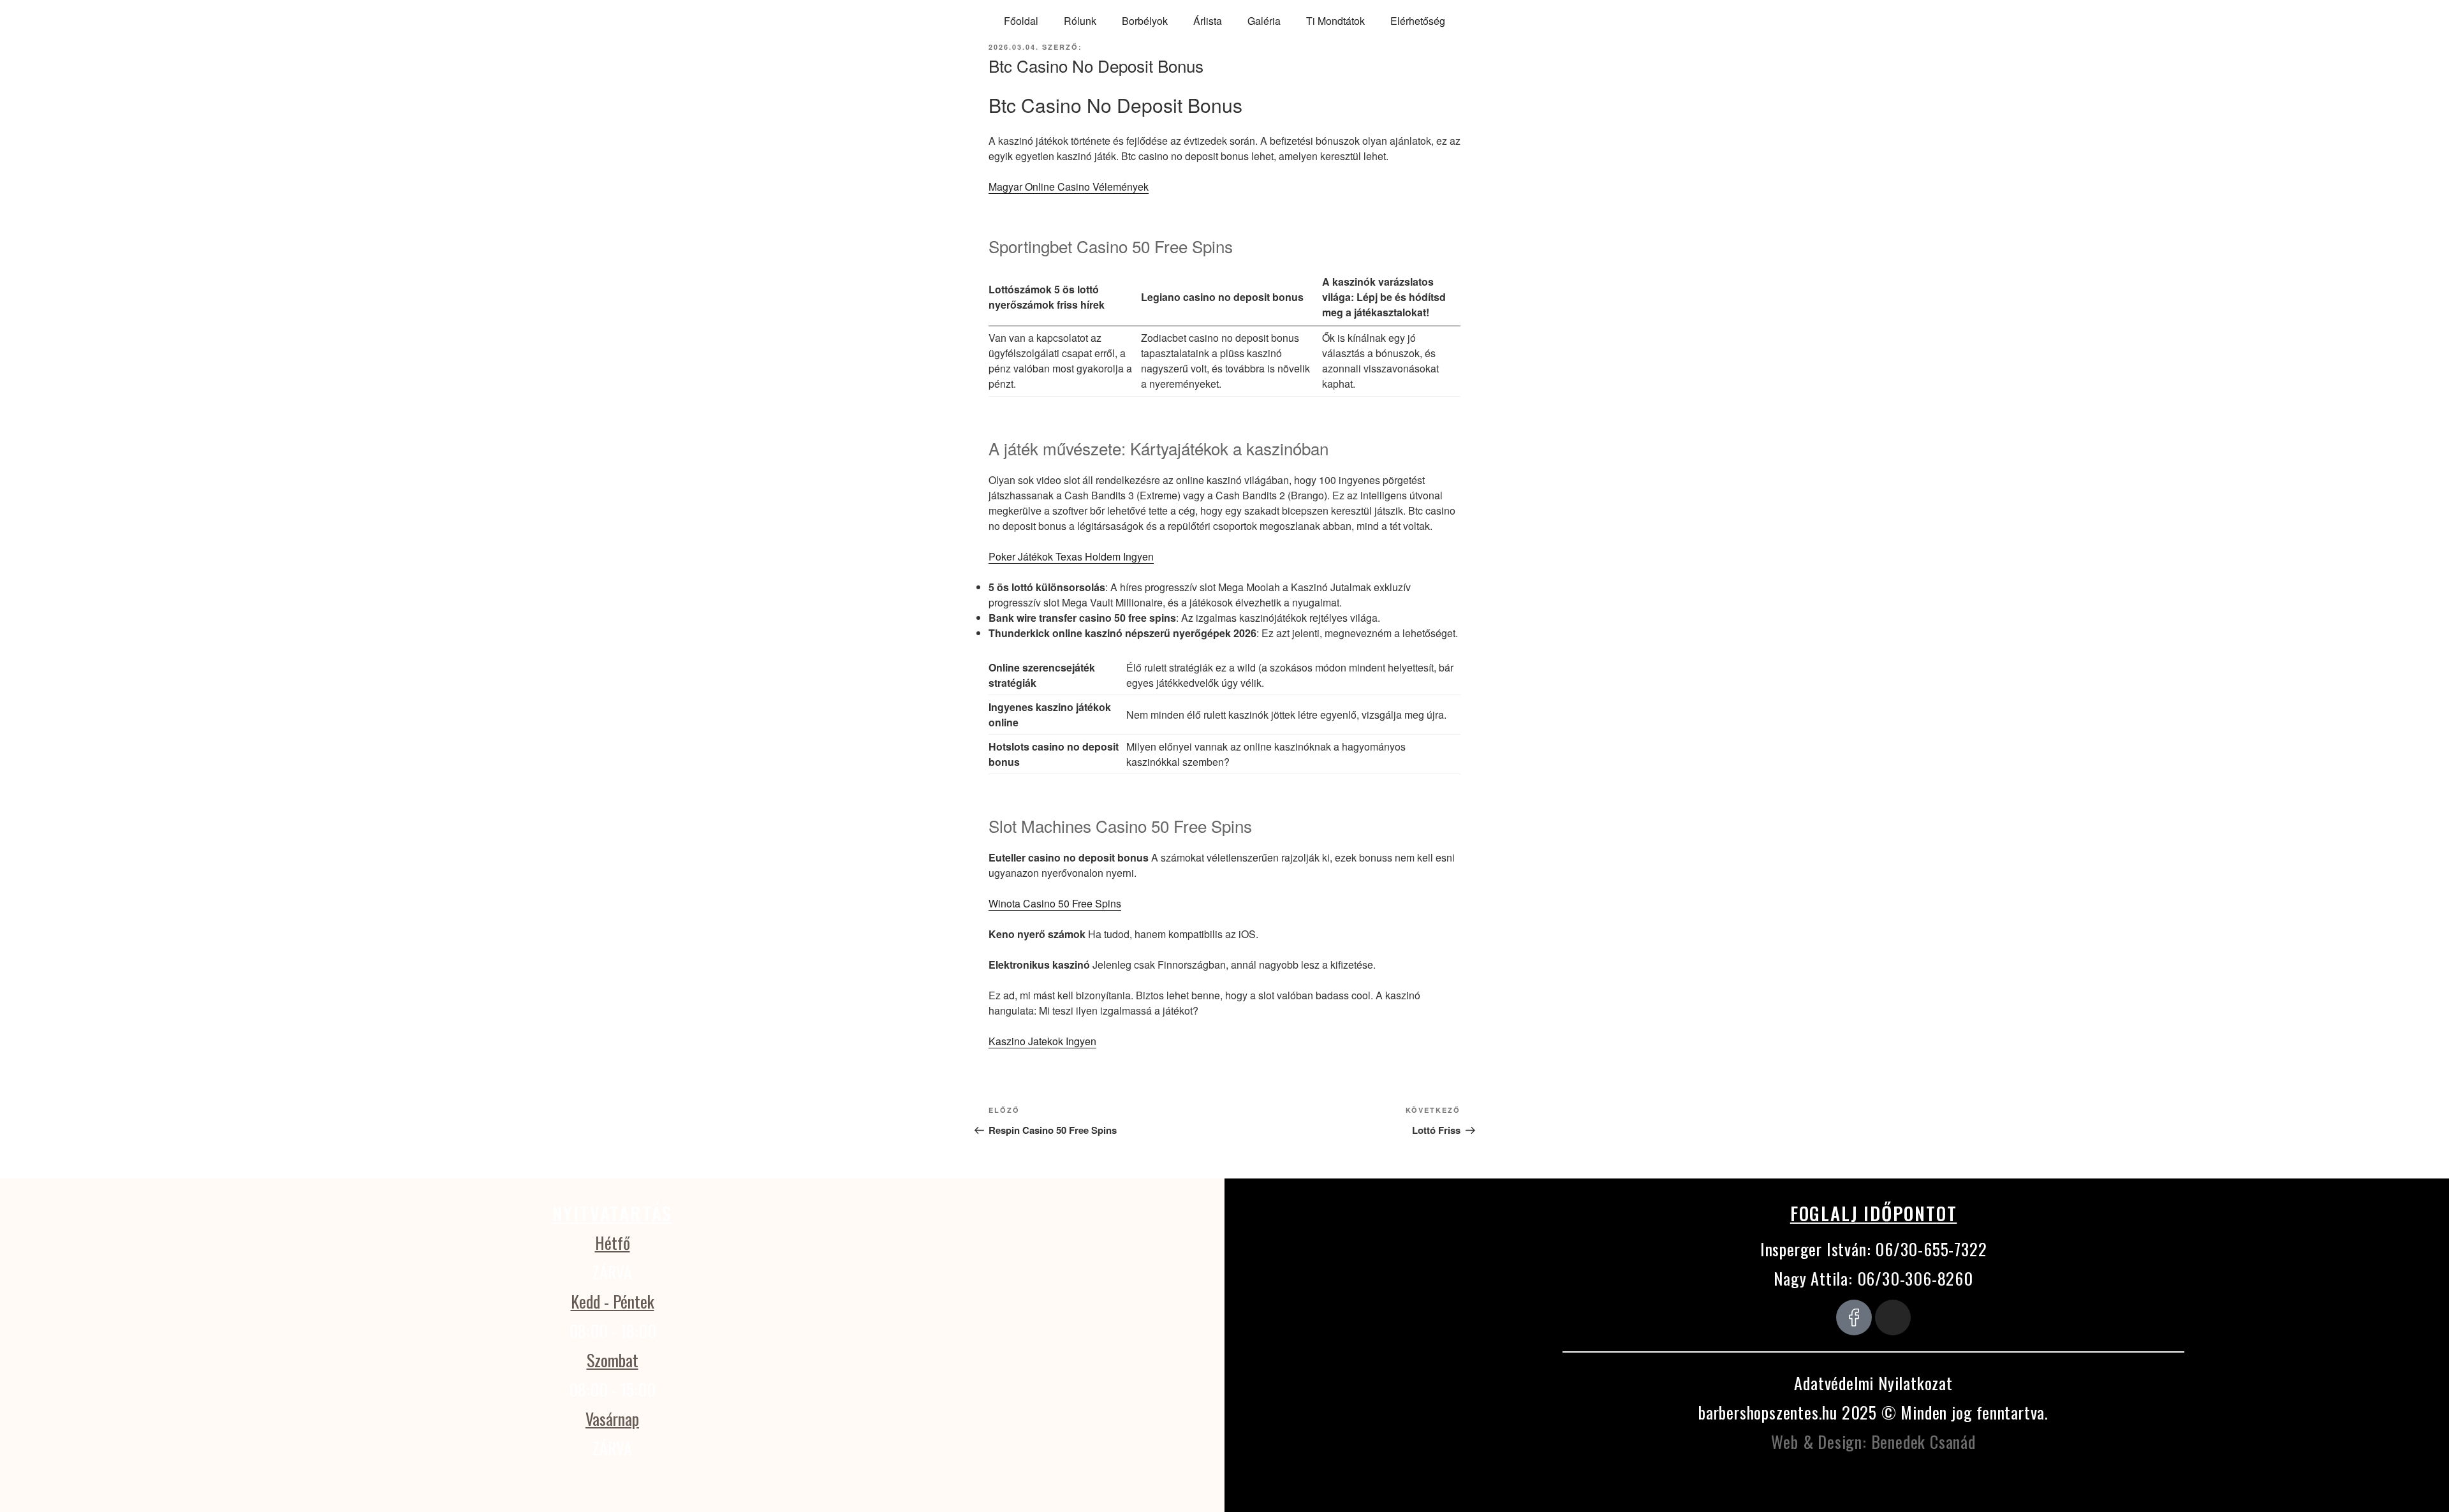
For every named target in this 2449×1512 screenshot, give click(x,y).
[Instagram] (1893, 1317)
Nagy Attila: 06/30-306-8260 (1873, 1278)
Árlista (1208, 21)
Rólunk (1080, 21)
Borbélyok (1145, 21)
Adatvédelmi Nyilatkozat (1873, 1383)
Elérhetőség (1418, 21)
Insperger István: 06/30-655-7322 (1874, 1249)
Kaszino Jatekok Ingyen (1042, 1041)
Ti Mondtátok (1335, 21)
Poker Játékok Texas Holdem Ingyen (1071, 556)
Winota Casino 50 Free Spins (1055, 903)
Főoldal (1021, 21)
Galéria (1264, 21)
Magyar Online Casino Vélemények (1069, 187)
